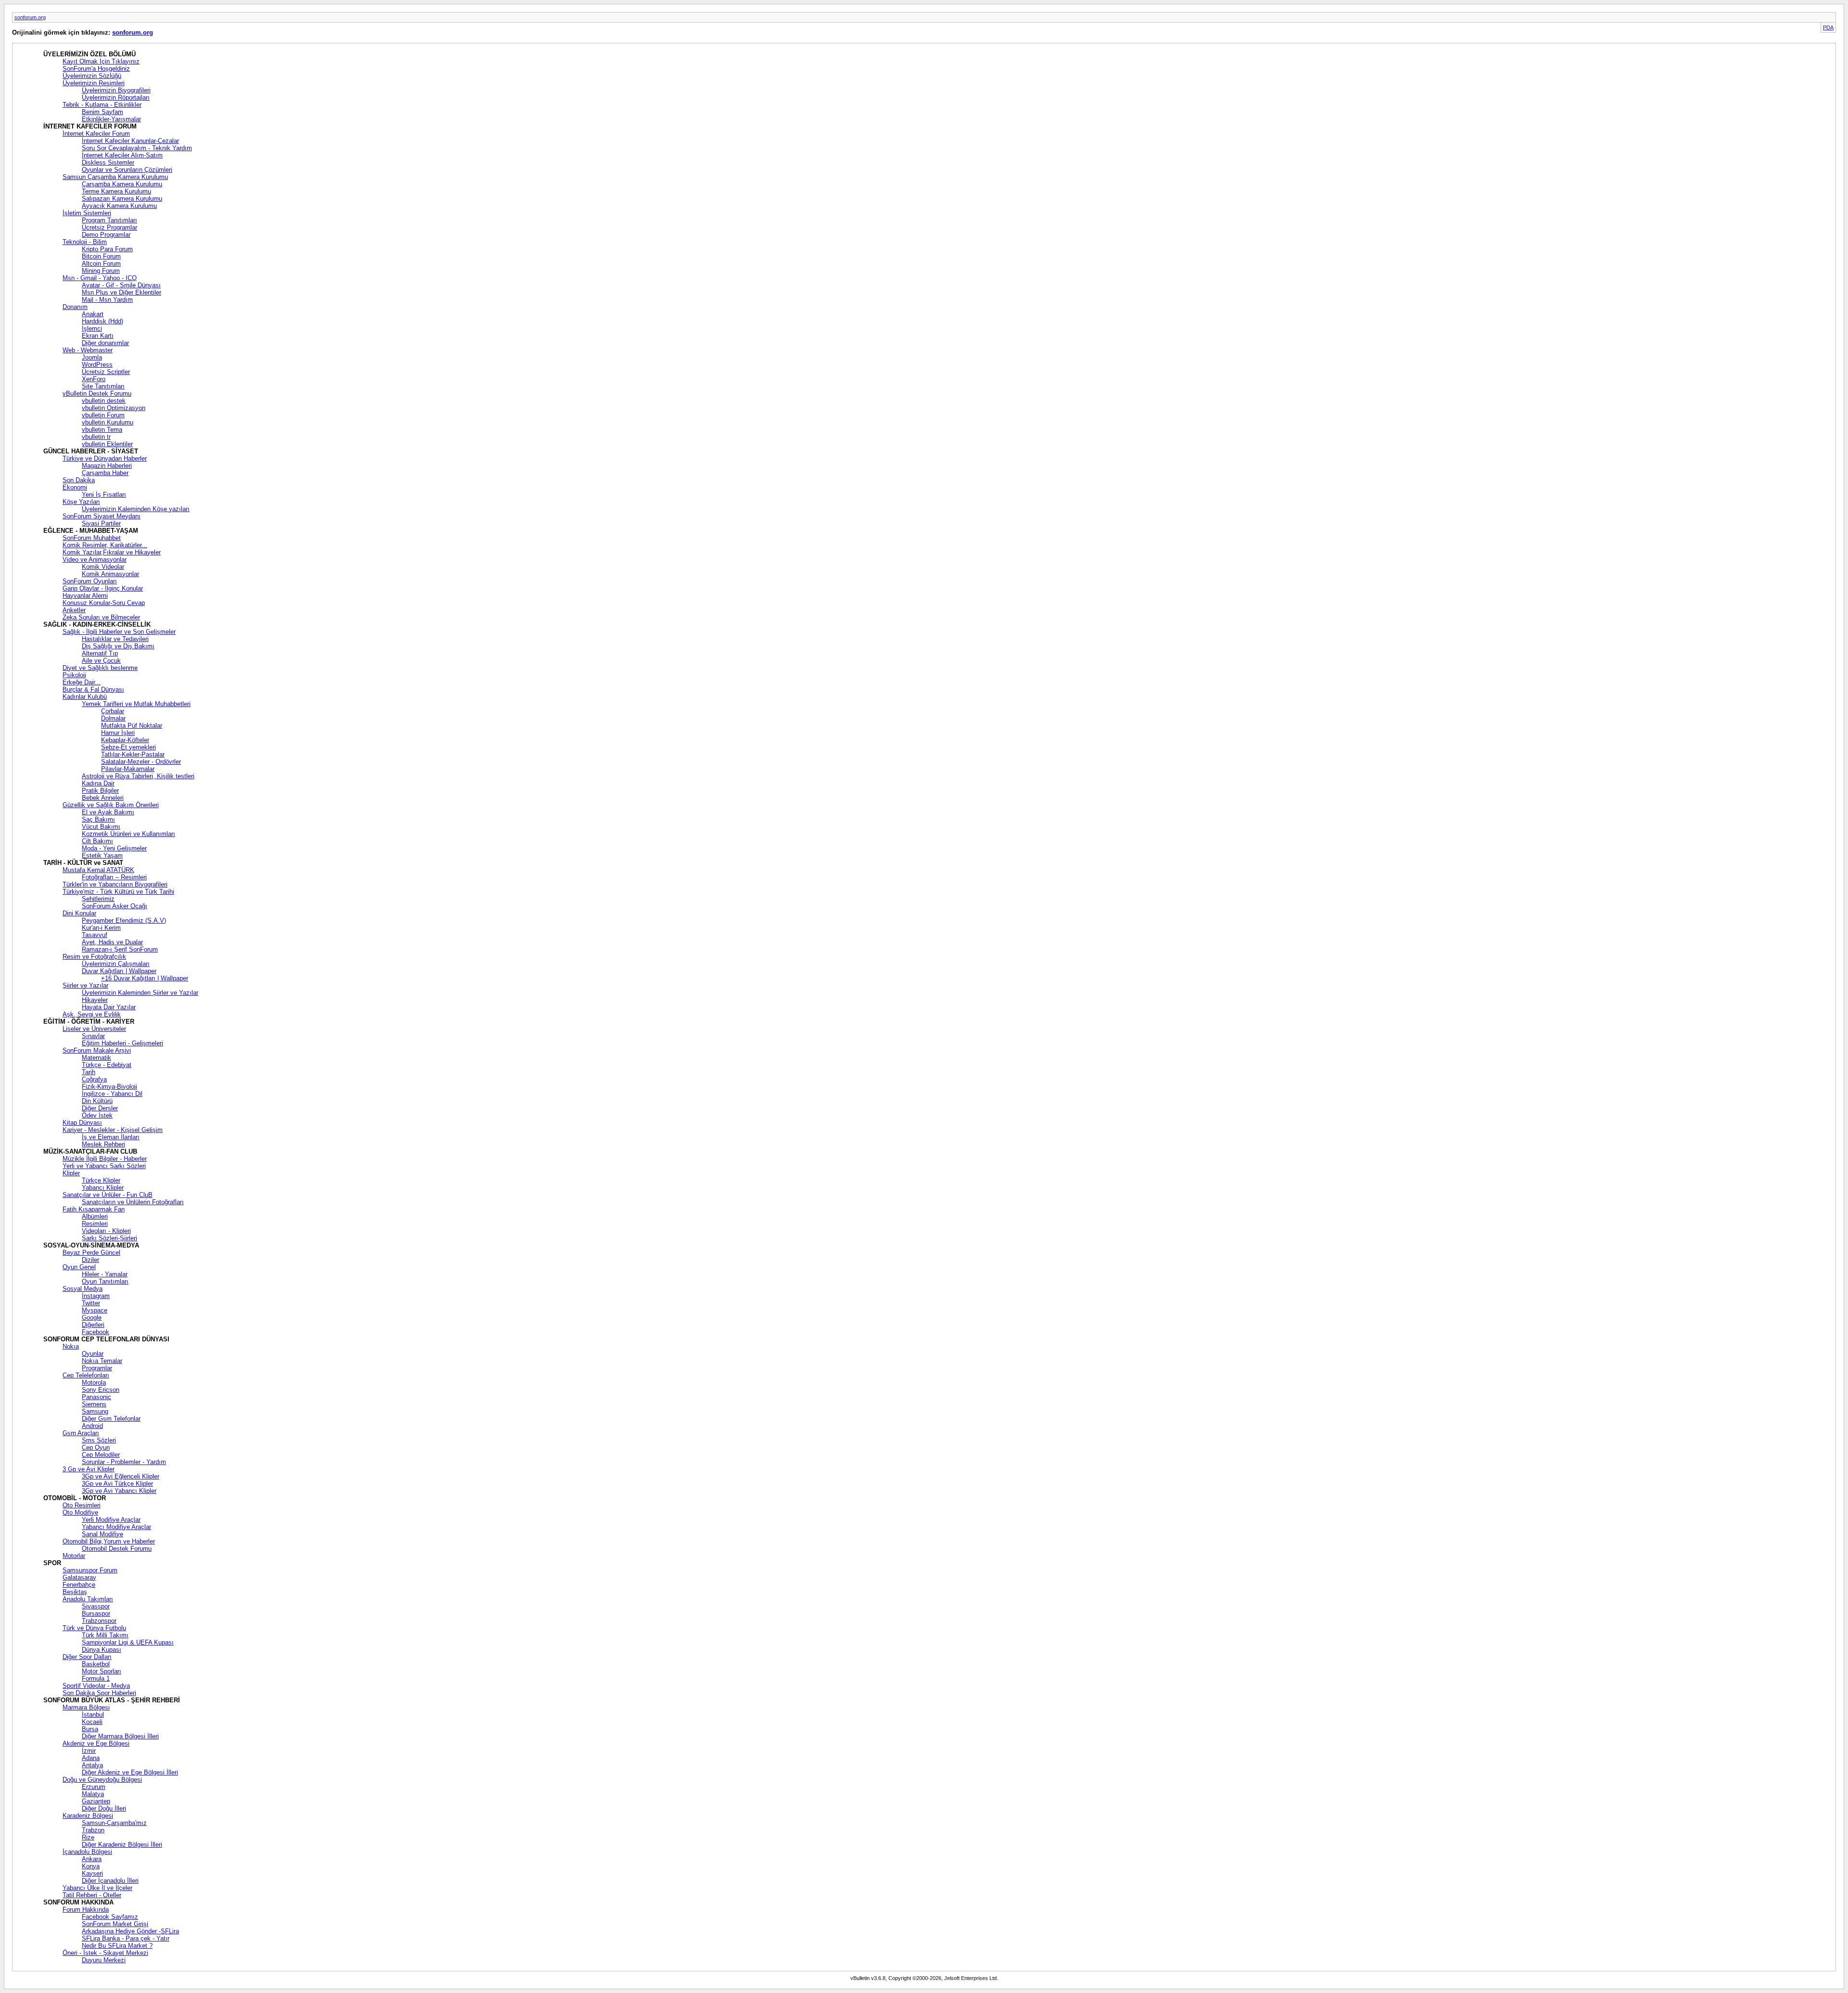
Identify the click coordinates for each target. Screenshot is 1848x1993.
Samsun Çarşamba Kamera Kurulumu (115, 177)
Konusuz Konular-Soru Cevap (104, 603)
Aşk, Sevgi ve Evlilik (92, 1014)
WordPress (97, 365)
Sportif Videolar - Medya (96, 1686)
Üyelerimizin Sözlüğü (92, 76)
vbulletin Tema (102, 430)
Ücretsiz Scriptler (106, 372)
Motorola (94, 1382)
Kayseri (92, 1873)
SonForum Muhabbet (92, 538)
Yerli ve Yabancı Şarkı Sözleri (104, 1166)
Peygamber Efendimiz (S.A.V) (124, 920)
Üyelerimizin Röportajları (116, 97)
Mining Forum (101, 271)
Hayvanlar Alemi (85, 596)
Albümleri (95, 1216)
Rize (88, 1837)
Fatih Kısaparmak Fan (94, 1209)
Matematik (96, 1058)
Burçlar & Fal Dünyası (93, 689)
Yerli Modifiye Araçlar (111, 1520)
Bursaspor (96, 1614)
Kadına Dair (98, 783)
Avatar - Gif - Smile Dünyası (121, 285)
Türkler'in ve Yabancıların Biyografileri (115, 884)
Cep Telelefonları (86, 1375)
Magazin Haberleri (107, 466)
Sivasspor (96, 1606)
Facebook (96, 1332)
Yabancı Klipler (103, 1188)
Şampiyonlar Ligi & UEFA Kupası (128, 1642)
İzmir (89, 1751)
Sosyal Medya (83, 1289)
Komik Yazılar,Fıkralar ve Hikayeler (112, 552)
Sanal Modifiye (103, 1534)
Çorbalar (113, 711)
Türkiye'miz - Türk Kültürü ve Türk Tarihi (118, 892)
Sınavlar (93, 1036)
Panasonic (96, 1397)
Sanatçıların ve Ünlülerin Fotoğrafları (133, 1202)
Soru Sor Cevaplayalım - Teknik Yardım (137, 148)
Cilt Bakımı (97, 841)
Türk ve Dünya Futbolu (94, 1628)
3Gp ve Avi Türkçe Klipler (117, 1484)
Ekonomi (75, 487)
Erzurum (94, 1787)
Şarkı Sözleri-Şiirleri (109, 1238)
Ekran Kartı (98, 336)
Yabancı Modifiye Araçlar (116, 1527)
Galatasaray (79, 1577)
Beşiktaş (75, 1592)
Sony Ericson (101, 1390)
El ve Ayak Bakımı (108, 812)
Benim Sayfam (103, 112)
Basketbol (96, 1664)
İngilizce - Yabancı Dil (112, 1094)
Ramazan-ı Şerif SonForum (120, 949)
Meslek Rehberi (103, 1144)
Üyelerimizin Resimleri (94, 83)
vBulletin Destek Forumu (97, 393)
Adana (91, 1758)
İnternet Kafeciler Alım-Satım (122, 155)
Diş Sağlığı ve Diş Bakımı (118, 646)
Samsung (95, 1411)
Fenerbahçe (79, 1585)
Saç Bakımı (98, 819)
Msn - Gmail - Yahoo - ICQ (100, 278)
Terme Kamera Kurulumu (116, 191)
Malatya (93, 1794)
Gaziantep (96, 1801)
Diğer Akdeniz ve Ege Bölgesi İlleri (130, 1772)
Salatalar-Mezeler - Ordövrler (141, 762)
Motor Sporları (102, 1671)
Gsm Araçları (81, 1433)
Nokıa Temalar (102, 1361)
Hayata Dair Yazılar (109, 1007)
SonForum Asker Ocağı (115, 906)
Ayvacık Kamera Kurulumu (119, 206)
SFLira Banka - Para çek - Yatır (126, 1938)
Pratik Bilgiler (100, 791)
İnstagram (96, 1296)
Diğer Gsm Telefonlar (111, 1419)
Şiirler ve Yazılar (85, 985)
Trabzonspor (99, 1621)
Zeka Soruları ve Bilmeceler (101, 617)
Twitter (91, 1303)
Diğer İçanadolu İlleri (110, 1881)
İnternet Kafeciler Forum (96, 134)
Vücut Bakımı (101, 827)
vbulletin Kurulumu (108, 422)
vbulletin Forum (103, 415)
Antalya (92, 1765)
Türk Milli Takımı (105, 1635)
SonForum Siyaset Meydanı (102, 516)
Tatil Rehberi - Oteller (92, 1895)
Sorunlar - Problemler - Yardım (124, 1462)
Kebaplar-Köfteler (125, 740)
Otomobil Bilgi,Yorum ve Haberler (109, 1541)
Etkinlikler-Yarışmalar (111, 119)
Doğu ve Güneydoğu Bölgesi (102, 1780)
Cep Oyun (96, 1447)
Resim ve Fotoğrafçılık (94, 957)
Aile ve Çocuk (101, 661)
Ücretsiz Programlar (109, 227)
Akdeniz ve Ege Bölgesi (96, 1743)
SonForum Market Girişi (115, 1924)
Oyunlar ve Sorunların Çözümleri (127, 170)
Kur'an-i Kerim (101, 928)
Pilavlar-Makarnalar (128, 769)
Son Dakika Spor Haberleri (99, 1693)
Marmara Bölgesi (86, 1707)
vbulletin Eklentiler (107, 444)
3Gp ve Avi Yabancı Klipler (119, 1491)
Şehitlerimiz (98, 899)
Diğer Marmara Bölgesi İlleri (120, 1736)
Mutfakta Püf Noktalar (132, 726)
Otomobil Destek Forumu (117, 1549)
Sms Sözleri (99, 1440)
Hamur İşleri (118, 733)
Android (92, 1426)
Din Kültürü (97, 1101)
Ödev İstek (97, 1115)
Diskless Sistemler (108, 162)
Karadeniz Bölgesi (88, 1816)
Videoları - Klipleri (106, 1231)
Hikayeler (95, 1000)
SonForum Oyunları (90, 581)
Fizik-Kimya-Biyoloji (109, 1087)
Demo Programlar (106, 235)
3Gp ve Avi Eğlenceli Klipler (121, 1476)
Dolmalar (113, 718)
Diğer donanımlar (105, 343)
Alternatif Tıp (100, 653)
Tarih (89, 1072)
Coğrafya (94, 1079)
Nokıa (71, 1346)
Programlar (97, 1368)
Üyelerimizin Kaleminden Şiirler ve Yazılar (140, 993)
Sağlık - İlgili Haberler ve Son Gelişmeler (119, 632)
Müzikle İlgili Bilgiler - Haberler (105, 1159)
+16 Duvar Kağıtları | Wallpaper (145, 978)
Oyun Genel (79, 1267)
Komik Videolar (103, 567)
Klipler (71, 1173)
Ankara (92, 1859)
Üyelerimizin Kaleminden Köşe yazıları (136, 509)
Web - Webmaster (88, 350)
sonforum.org (30, 17)
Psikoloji (74, 675)
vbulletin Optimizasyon (114, 408)
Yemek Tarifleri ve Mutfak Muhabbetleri (136, 704)
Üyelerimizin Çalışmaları (116, 964)
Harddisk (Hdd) (103, 321)
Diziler (90, 1260)
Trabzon (93, 1830)
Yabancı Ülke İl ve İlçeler (97, 1888)
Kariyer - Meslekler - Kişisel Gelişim (113, 1130)
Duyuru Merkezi (104, 1960)
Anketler (74, 610)
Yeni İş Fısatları (104, 495)
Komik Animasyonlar (110, 574)
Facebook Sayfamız (110, 1917)
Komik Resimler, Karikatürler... (105, 545)
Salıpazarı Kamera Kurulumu (122, 199)
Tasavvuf (95, 935)
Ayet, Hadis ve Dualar (112, 942)
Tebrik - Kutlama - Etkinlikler (102, 105)
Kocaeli (92, 1722)
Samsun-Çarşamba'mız (114, 1823)
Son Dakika (79, 480)
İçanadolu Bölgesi (87, 1852)
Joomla (92, 357)
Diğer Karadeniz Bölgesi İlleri (122, 1845)
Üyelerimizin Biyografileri (116, 90)
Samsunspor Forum (90, 1570)
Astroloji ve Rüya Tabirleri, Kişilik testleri (138, 776)
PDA (1828, 27)
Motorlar (74, 1556)
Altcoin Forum (101, 264)
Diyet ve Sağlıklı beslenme (100, 668)
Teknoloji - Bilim (85, 242)
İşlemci (92, 328)
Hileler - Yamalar (105, 1274)
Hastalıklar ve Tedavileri (115, 639)
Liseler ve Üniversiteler (94, 1029)
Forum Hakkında (86, 1909)
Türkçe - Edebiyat (107, 1065)
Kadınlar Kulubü (85, 697)
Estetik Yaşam (102, 855)
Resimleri (95, 1224)
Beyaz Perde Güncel (91, 1253)
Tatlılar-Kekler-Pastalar (133, 754)
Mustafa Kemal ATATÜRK (98, 870)
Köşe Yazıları (81, 502)
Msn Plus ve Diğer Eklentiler (122, 292)
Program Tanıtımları (109, 220)
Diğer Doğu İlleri (104, 1808)
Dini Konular (79, 913)
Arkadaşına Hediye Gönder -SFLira (130, 1931)
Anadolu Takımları (88, 1599)
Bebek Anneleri (103, 798)
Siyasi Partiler (101, 523)
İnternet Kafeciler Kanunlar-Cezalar (130, 141)
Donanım (75, 307)
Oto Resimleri (82, 1505)
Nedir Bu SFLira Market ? (117, 1946)
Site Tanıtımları (103, 386)
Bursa (90, 1729)
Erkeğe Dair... (82, 682)
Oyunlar (93, 1354)
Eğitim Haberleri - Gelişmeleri (122, 1043)
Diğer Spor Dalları (87, 1657)
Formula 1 (96, 1678)
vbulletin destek (104, 401)
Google (92, 1318)
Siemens (94, 1404)
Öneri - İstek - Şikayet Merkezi (105, 1953)
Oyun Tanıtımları (105, 1281)
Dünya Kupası (102, 1650)
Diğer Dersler (100, 1108)
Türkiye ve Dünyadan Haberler (105, 458)
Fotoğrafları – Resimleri (114, 877)
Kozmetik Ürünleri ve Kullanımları (128, 834)
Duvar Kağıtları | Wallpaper (119, 971)
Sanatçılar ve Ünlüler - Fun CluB (108, 1195)
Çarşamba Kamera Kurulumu (122, 184)
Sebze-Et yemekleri (128, 747)
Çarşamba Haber (105, 473)
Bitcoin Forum (101, 256)
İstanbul (93, 1715)
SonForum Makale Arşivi (97, 1050)
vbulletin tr (96, 437)
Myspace (95, 1310)
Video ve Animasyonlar (95, 559)
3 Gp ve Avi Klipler (89, 1469)
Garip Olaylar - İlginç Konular (103, 588)
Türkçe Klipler (101, 1180)
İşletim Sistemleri (87, 213)
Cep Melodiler (101, 1455)
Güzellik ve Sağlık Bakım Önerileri (111, 805)
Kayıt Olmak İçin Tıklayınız (101, 61)
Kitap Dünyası (82, 1123)
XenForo (94, 379)
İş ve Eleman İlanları (111, 1137)
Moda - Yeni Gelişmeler (114, 848)
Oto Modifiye (80, 1512)
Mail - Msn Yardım (107, 300)
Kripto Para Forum (107, 249)
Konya (91, 1866)
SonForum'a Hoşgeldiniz (96, 69)
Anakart (93, 314)
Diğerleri (93, 1325)
